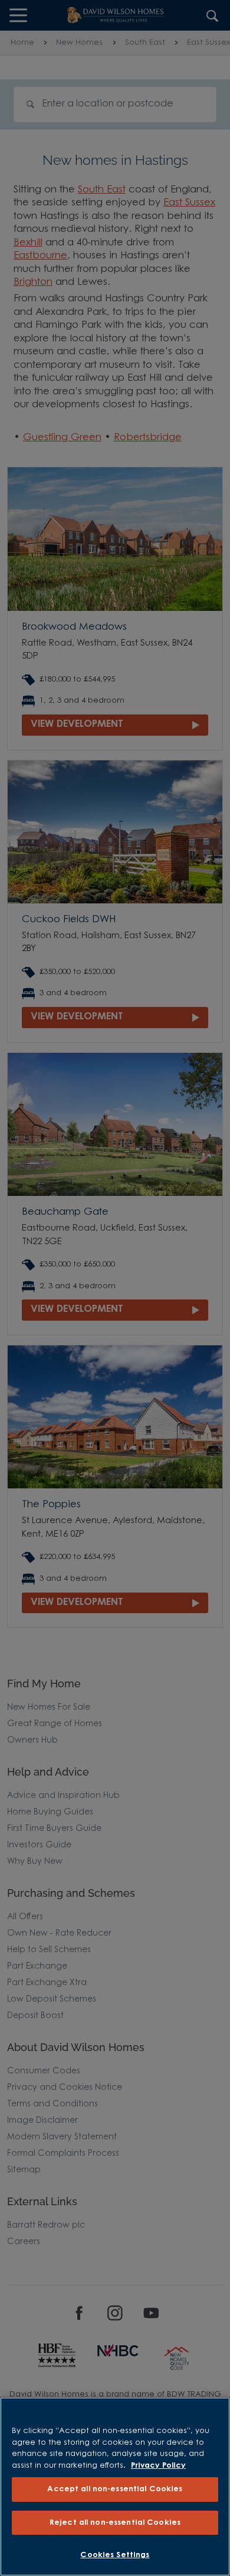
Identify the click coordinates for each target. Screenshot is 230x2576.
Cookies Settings (115, 2555)
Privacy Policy (158, 2466)
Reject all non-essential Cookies (115, 2523)
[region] (115, 2487)
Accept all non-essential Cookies (115, 2489)
